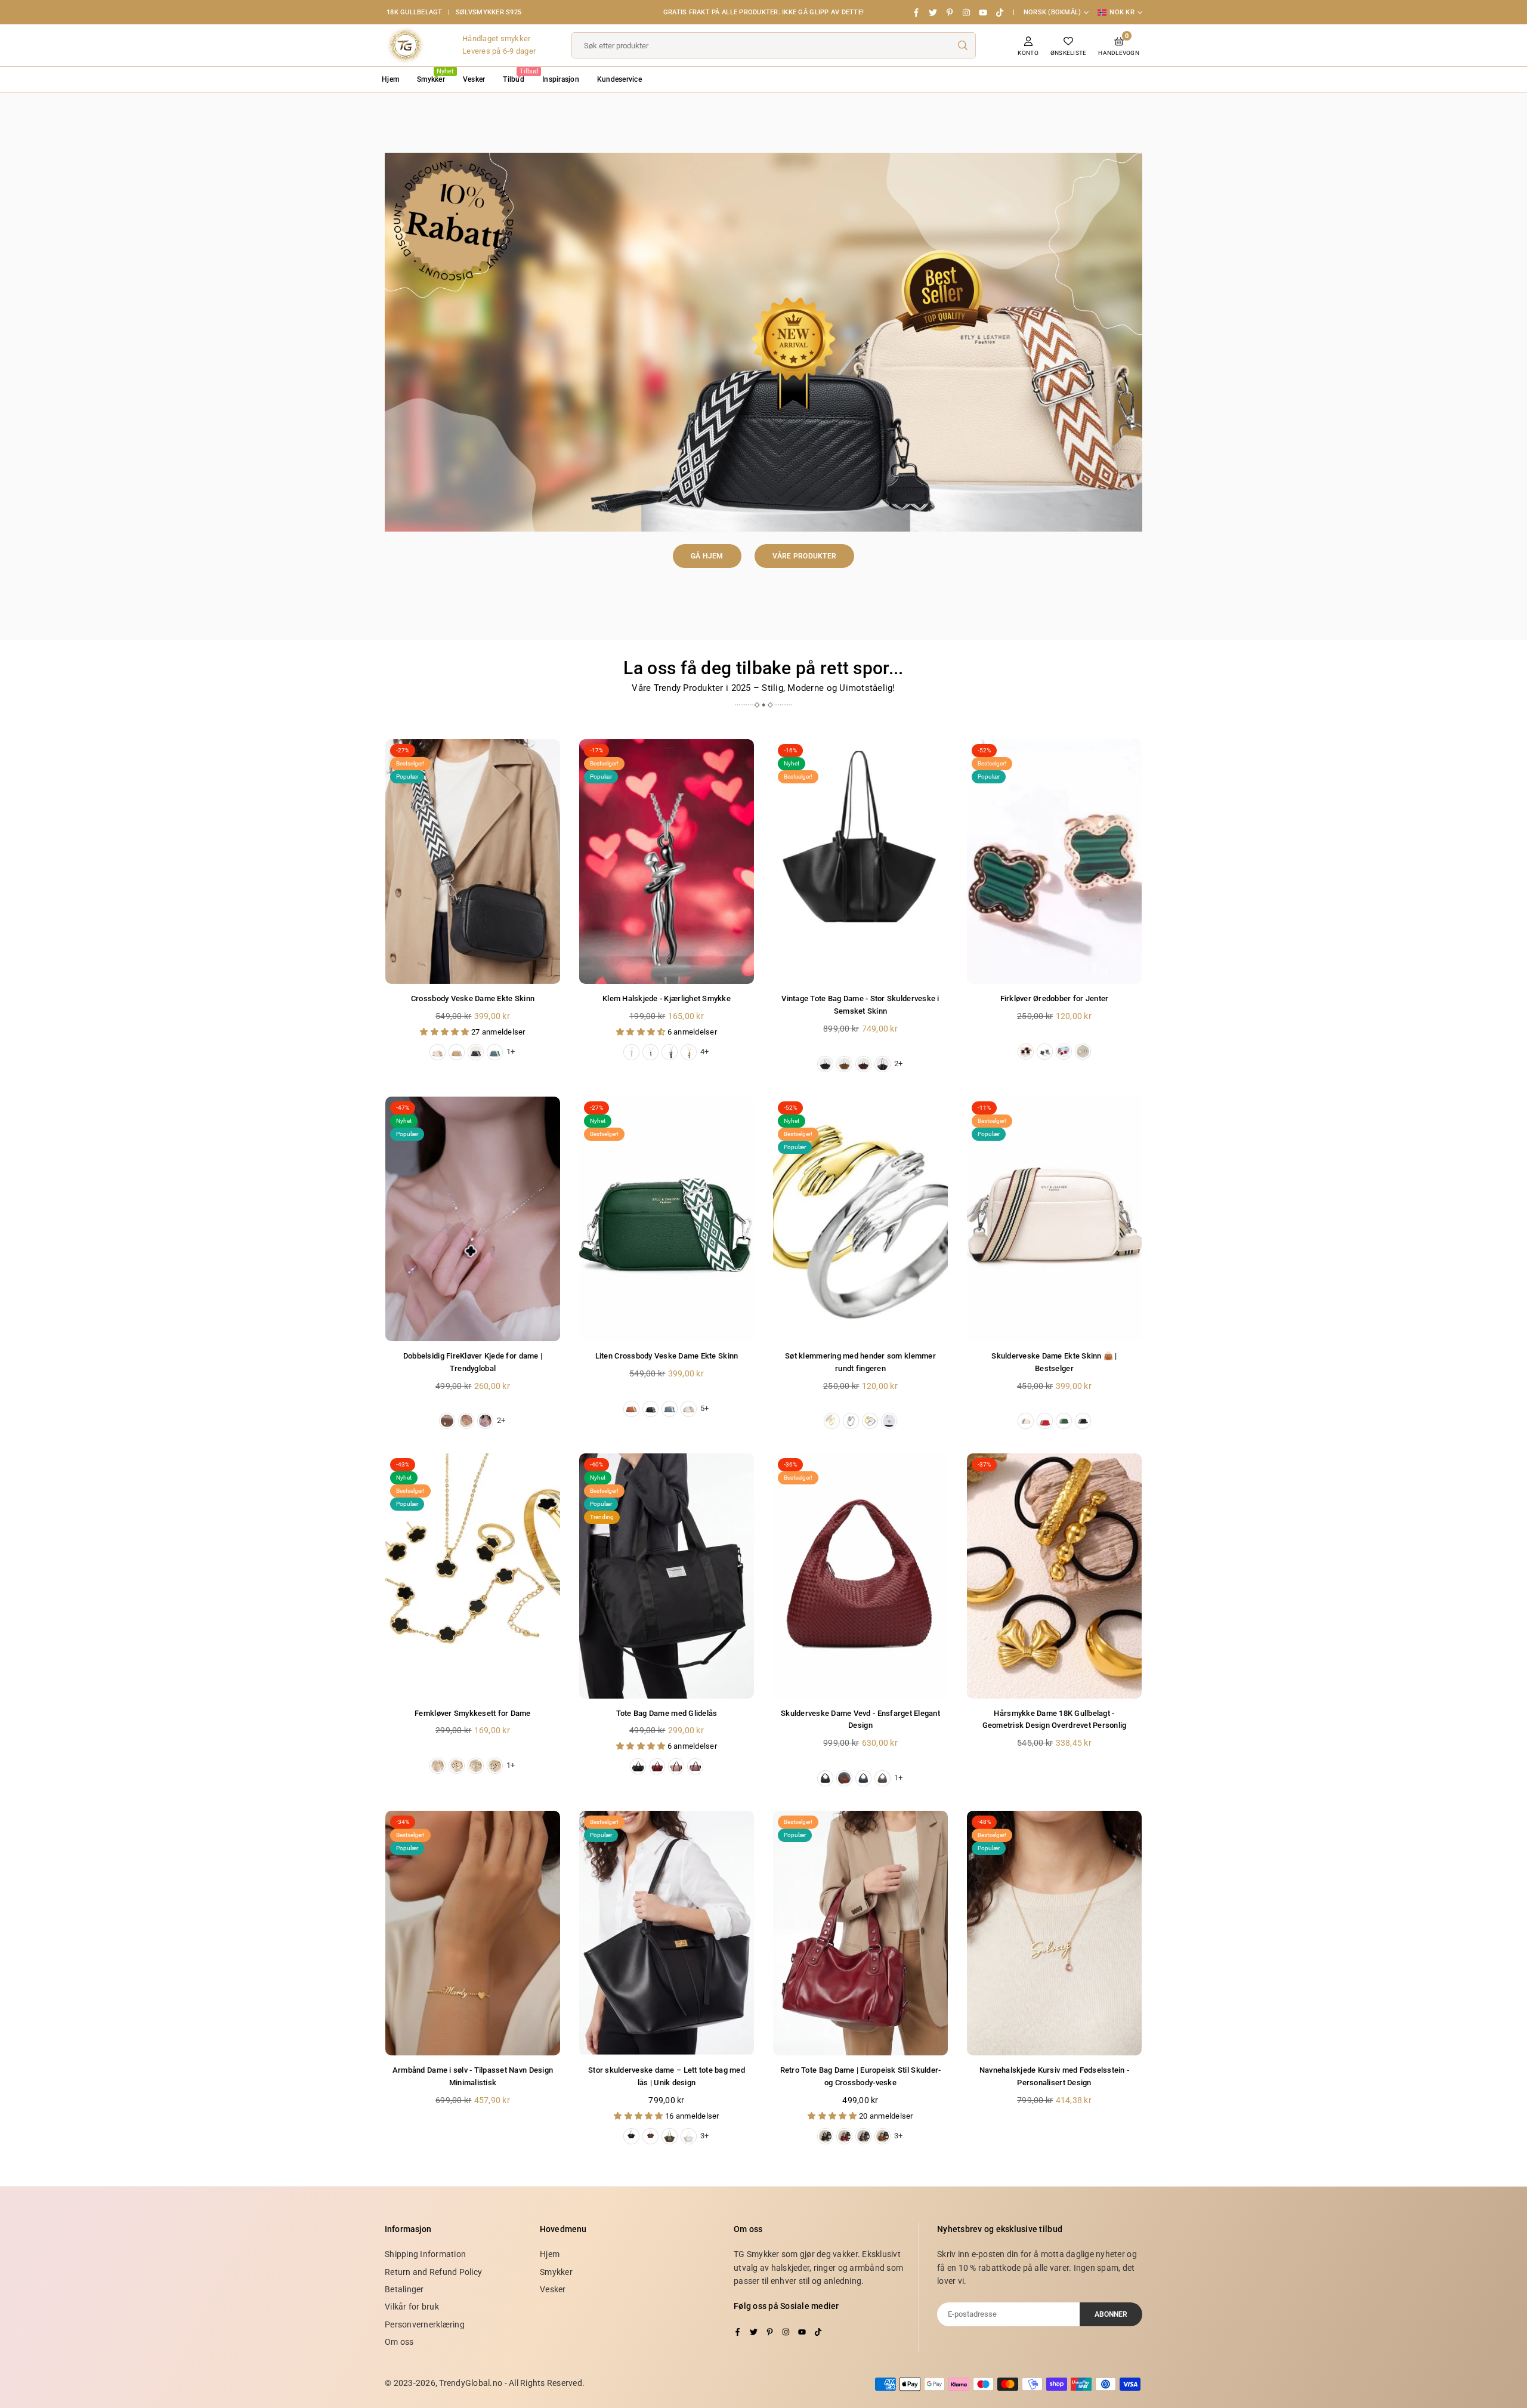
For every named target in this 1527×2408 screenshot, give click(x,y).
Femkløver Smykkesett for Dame (473, 1713)
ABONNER (1111, 2314)
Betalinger (404, 2289)
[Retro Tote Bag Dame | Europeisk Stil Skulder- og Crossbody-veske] (860, 1933)
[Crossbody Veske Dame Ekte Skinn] (473, 862)
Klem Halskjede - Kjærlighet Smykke (667, 998)
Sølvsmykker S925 (489, 12)
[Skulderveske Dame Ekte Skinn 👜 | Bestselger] (1054, 1219)
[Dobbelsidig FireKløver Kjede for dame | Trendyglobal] (473, 1219)
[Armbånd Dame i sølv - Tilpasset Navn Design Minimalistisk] (473, 1933)
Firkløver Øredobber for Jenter (1055, 998)
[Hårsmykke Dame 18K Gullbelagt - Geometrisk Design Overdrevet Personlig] (1054, 1576)
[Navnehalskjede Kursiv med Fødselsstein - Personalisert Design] (1054, 1933)
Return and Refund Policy (433, 2272)
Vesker (474, 79)
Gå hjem (707, 556)
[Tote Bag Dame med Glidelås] (667, 1576)
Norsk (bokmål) (1052, 12)
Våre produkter (805, 556)
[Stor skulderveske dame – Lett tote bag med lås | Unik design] (667, 1933)
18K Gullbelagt (415, 12)
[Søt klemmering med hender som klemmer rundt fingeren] (860, 1219)
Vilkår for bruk (412, 2307)
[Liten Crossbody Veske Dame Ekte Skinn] (667, 1219)
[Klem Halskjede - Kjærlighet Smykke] (667, 862)
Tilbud (518, 75)
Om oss (399, 2342)
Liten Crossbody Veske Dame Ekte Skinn (667, 1356)
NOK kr (1122, 12)
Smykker (435, 75)
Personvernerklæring (425, 2324)
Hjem (390, 79)
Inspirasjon (561, 79)
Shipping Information (425, 2254)
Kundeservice (619, 79)
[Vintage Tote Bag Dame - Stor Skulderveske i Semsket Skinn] (860, 862)
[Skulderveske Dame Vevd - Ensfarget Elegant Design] (860, 1576)
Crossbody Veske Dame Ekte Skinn (473, 998)
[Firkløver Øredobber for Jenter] (1054, 862)
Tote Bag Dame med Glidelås (667, 1713)
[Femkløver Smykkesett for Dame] (473, 1576)
